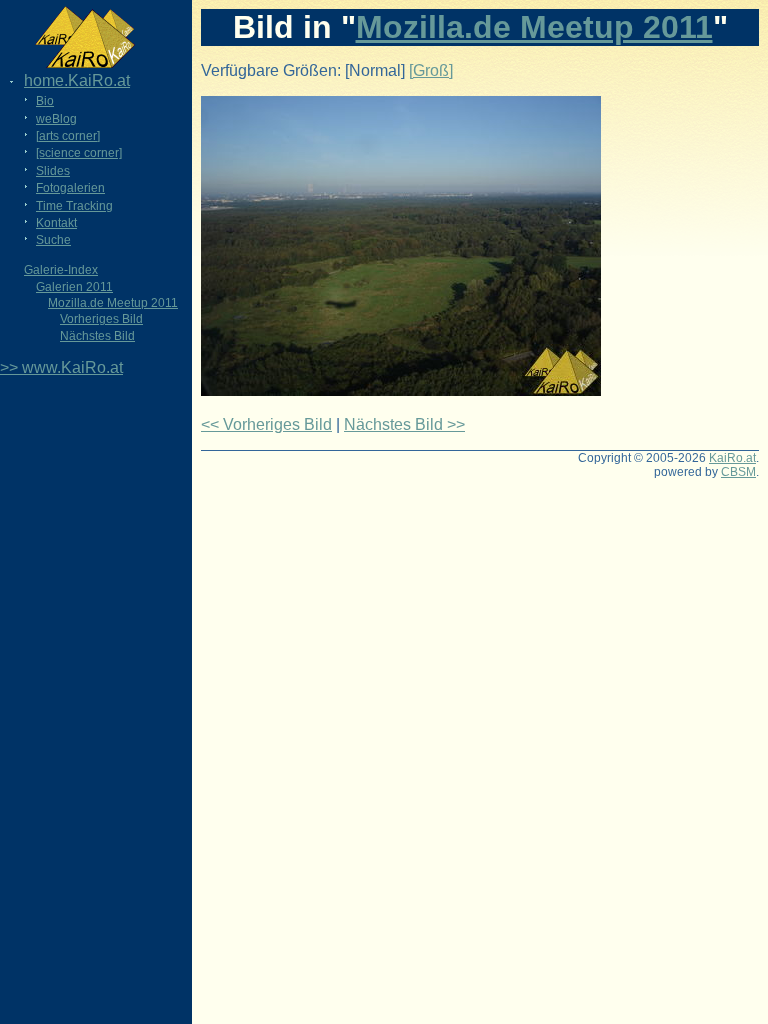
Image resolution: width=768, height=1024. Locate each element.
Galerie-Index (61, 270)
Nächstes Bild (97, 336)
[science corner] (79, 153)
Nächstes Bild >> (404, 424)
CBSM (738, 472)
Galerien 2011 (74, 287)
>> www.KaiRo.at (61, 367)
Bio (45, 101)
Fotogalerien (70, 188)
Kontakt (56, 223)
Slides (53, 171)
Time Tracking (74, 206)
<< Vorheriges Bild (266, 424)
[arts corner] (68, 136)
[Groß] (431, 70)
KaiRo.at (732, 458)
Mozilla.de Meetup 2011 (113, 303)
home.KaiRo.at (77, 80)
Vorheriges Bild (101, 319)
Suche (53, 240)
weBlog (56, 119)
